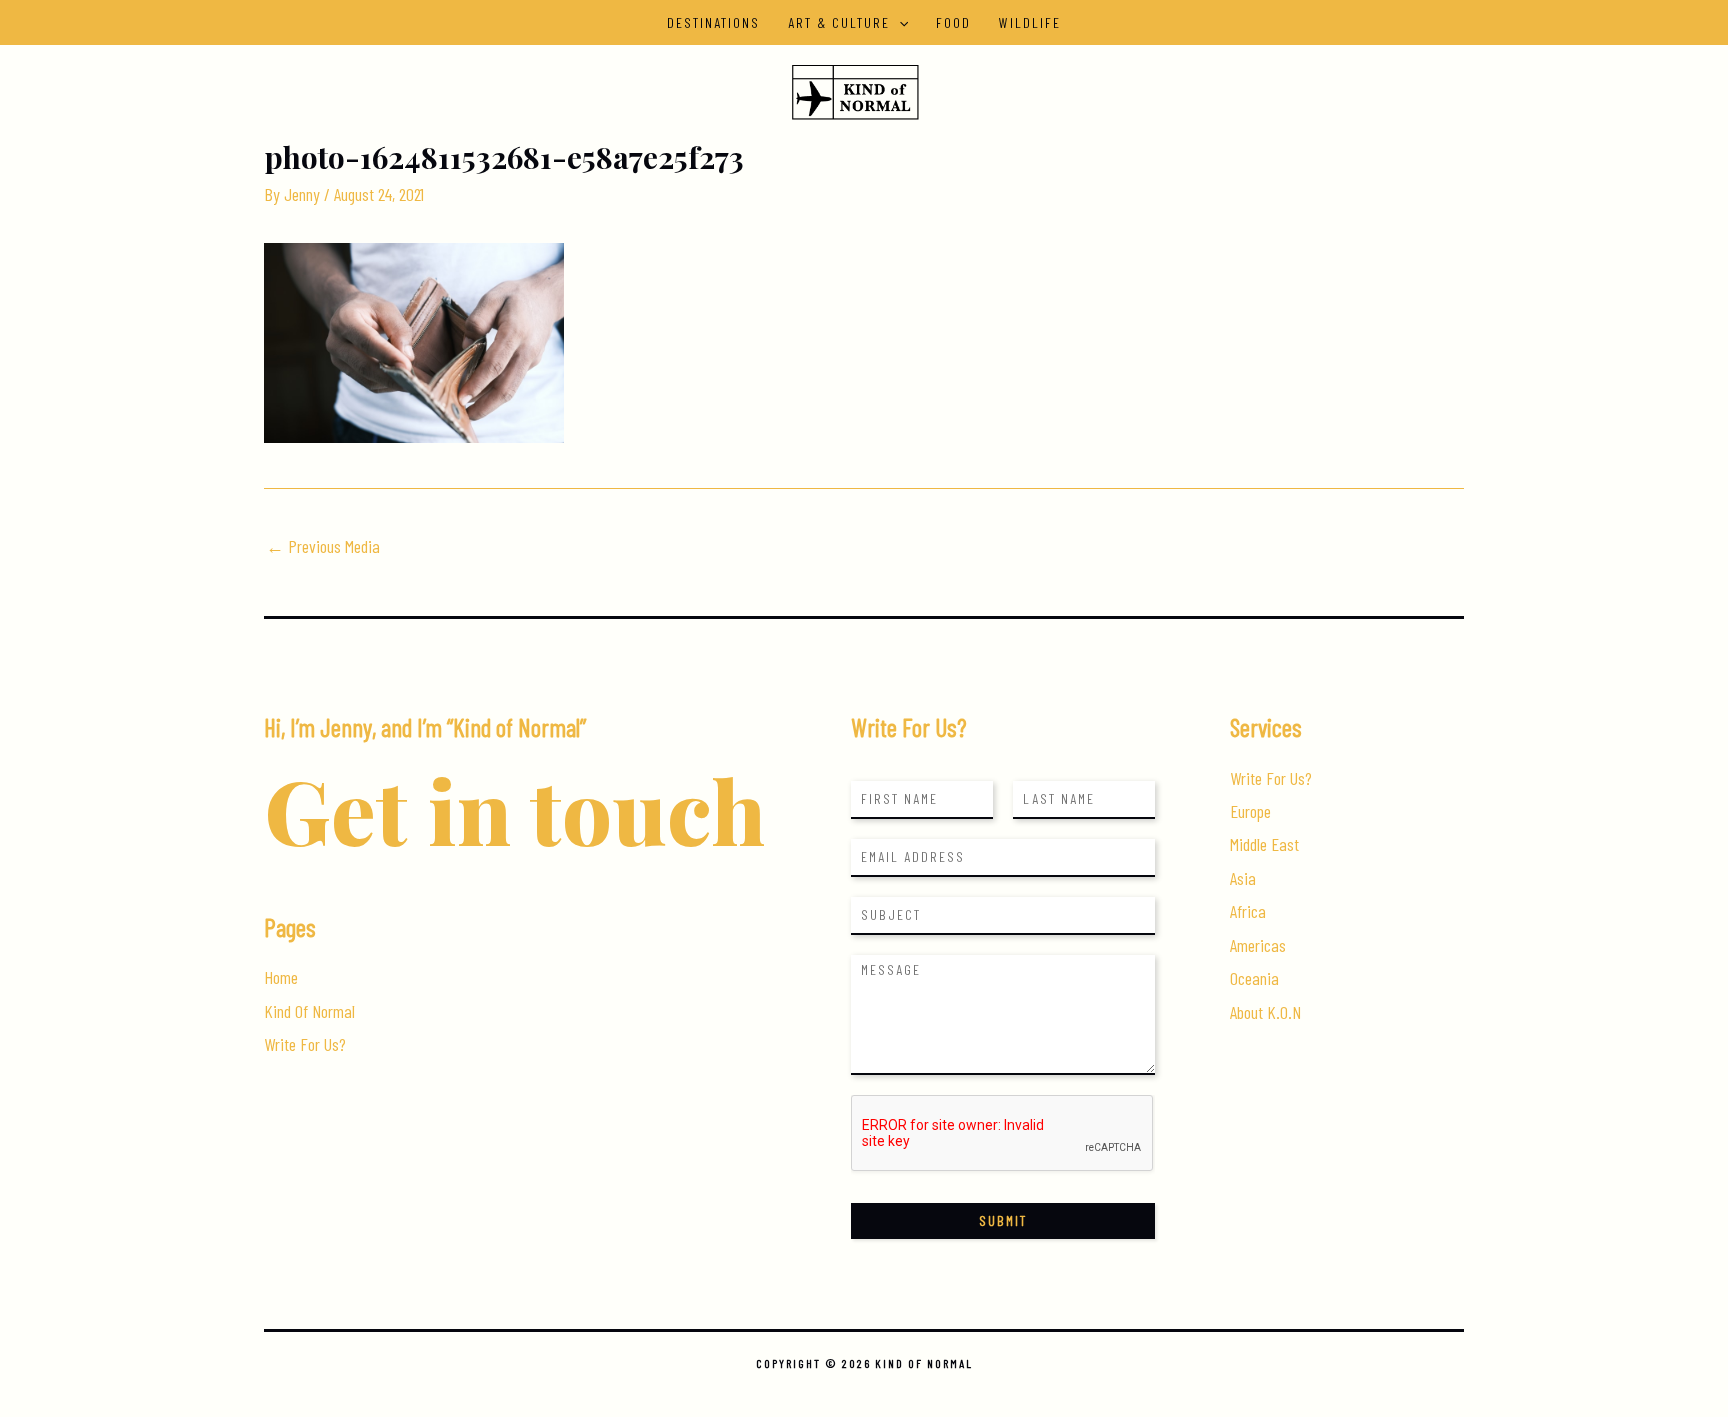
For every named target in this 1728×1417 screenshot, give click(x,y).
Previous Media (323, 546)
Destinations (713, 22)
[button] (899, 22)
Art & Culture (839, 22)
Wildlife (1030, 22)
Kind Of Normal (309, 1011)
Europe (1250, 811)
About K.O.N (1265, 1012)
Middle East (1264, 844)
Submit (1003, 1220)
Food (953, 22)
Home (281, 977)
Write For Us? (305, 1044)
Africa (1248, 911)
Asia (1243, 878)
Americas (1258, 945)
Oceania (1254, 978)
